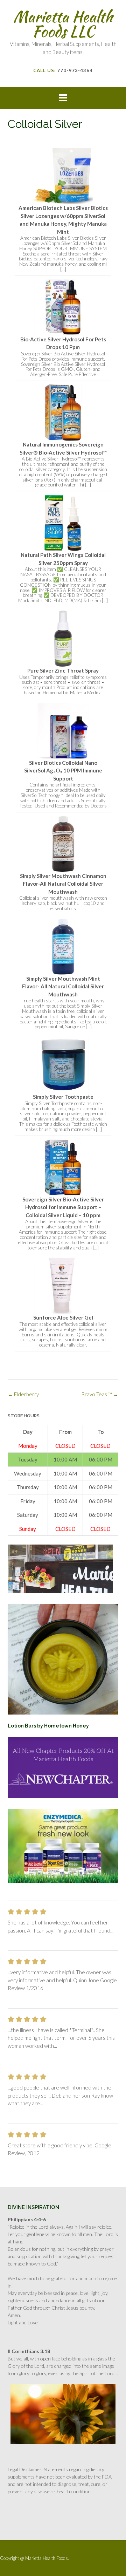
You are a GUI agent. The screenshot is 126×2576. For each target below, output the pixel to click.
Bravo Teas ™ (100, 1394)
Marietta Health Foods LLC (63, 24)
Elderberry (23, 1394)
